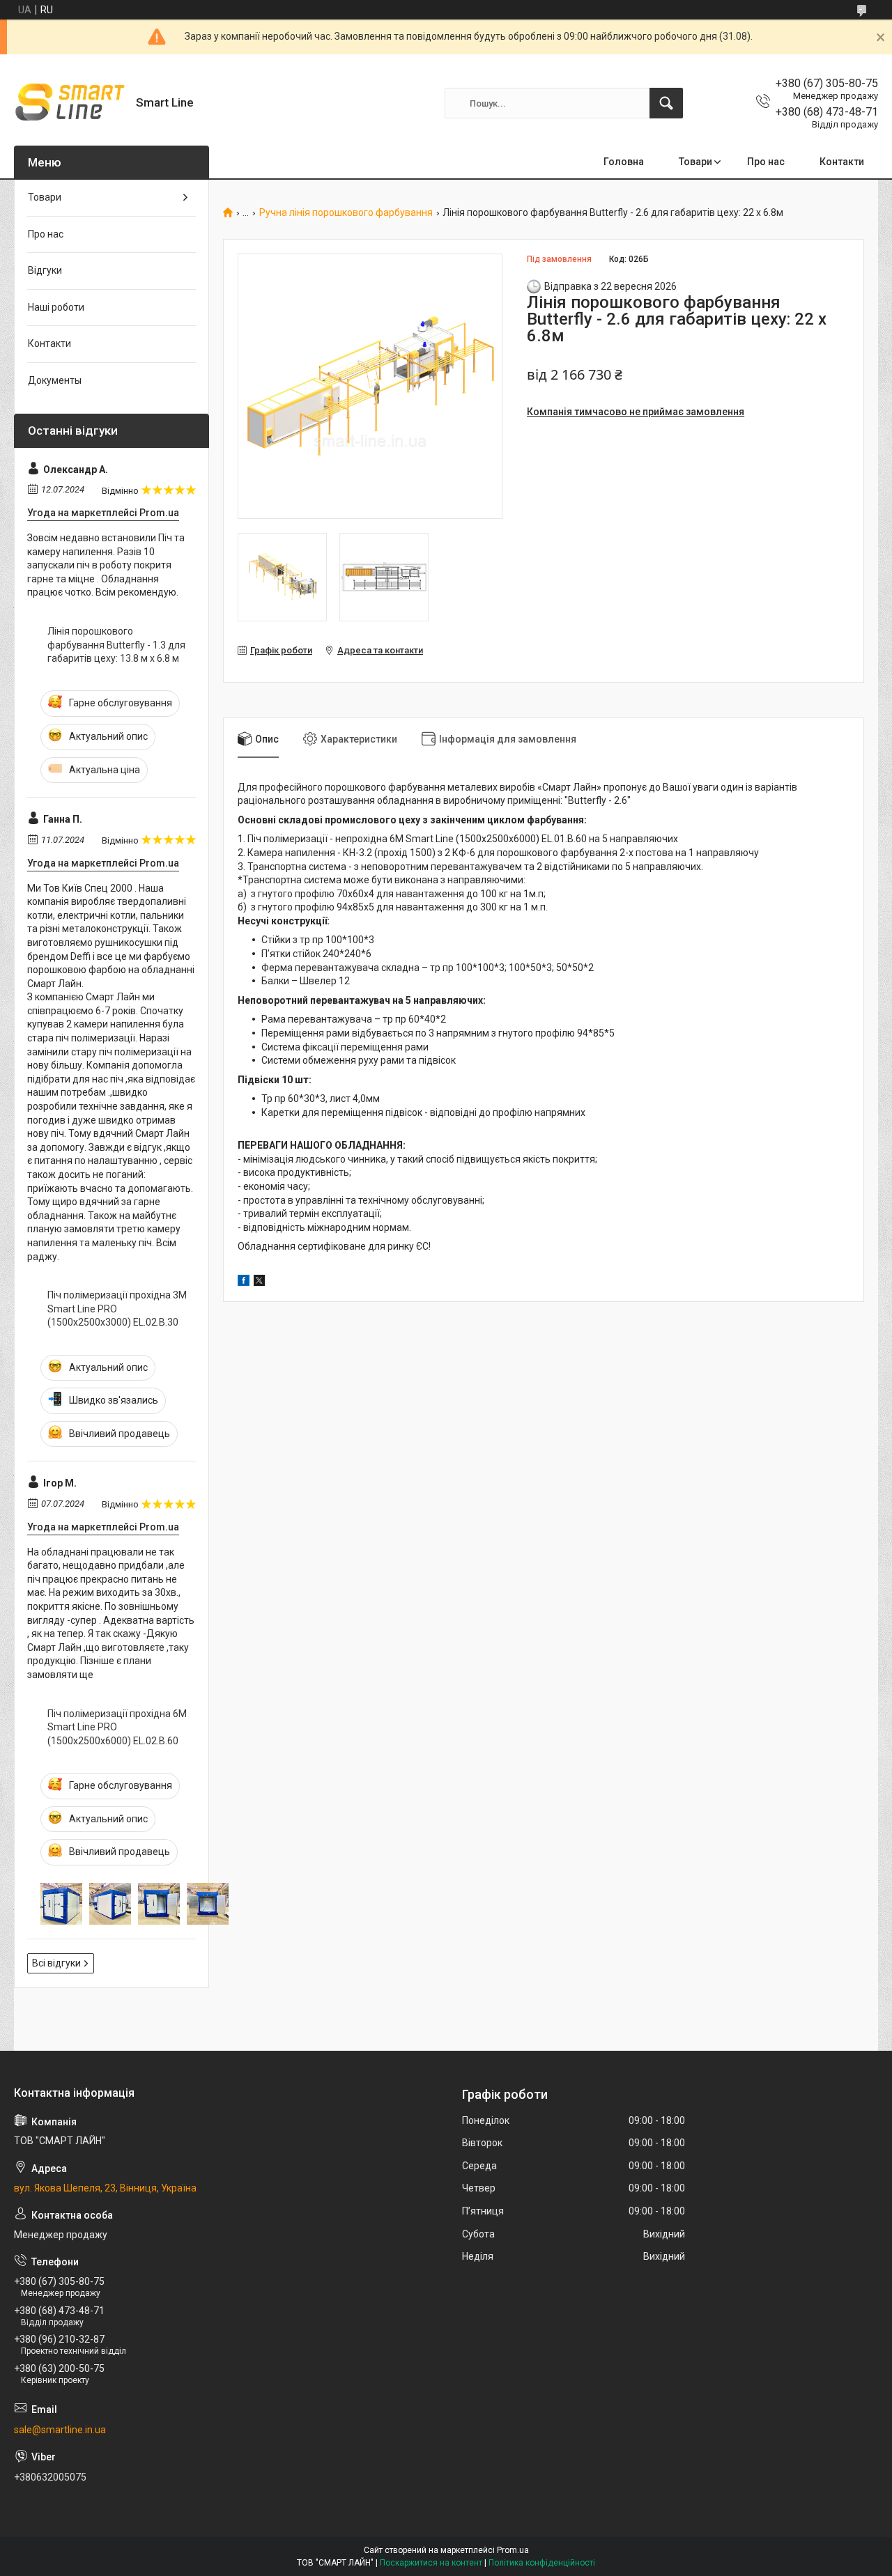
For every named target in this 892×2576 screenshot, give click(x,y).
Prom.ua (513, 2550)
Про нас (766, 162)
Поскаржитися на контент (431, 2563)
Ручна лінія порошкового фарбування (346, 213)
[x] (259, 1282)
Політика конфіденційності (542, 2563)
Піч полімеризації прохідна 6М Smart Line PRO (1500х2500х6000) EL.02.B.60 (117, 1727)
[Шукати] (666, 103)
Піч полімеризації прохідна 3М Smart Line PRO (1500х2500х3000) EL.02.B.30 (117, 1309)
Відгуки (45, 270)
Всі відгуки (56, 1963)
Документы (55, 380)
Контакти (842, 162)
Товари (695, 162)
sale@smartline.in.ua (60, 2430)
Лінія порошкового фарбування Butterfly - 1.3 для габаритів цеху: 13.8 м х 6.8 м (116, 645)
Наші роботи (56, 307)
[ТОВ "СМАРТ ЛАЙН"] (70, 103)
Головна (624, 162)
